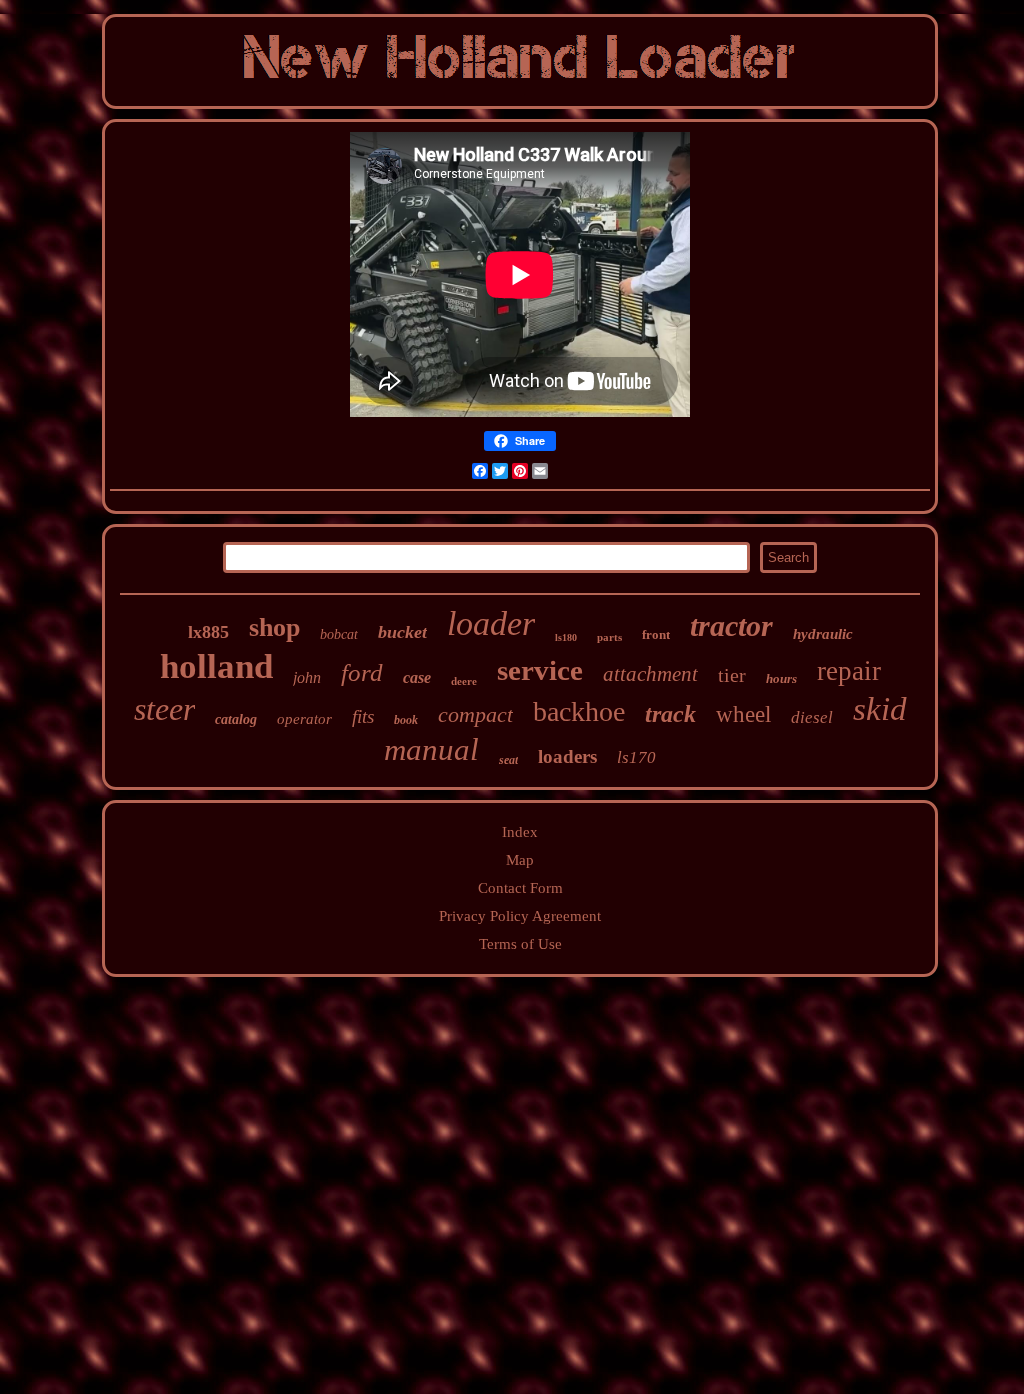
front (656, 634)
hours (781, 678)
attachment (650, 674)
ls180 (566, 637)
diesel (812, 717)
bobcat (339, 634)
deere (464, 681)
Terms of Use (520, 944)
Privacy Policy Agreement (520, 916)
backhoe (579, 711)
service (540, 670)
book (406, 720)
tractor (731, 625)
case (417, 677)
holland (216, 666)
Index (520, 832)
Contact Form (520, 888)
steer (164, 709)
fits (363, 716)
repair (849, 671)
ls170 (636, 757)
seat (508, 760)
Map (520, 860)
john (307, 677)
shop (274, 627)
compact (475, 714)
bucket (402, 632)
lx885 (208, 632)
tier (732, 675)
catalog (236, 719)
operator (304, 719)
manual (431, 749)
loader (491, 623)
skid (880, 709)
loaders (567, 756)
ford (362, 672)
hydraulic (823, 634)
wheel (743, 714)
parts (609, 637)
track (670, 714)
